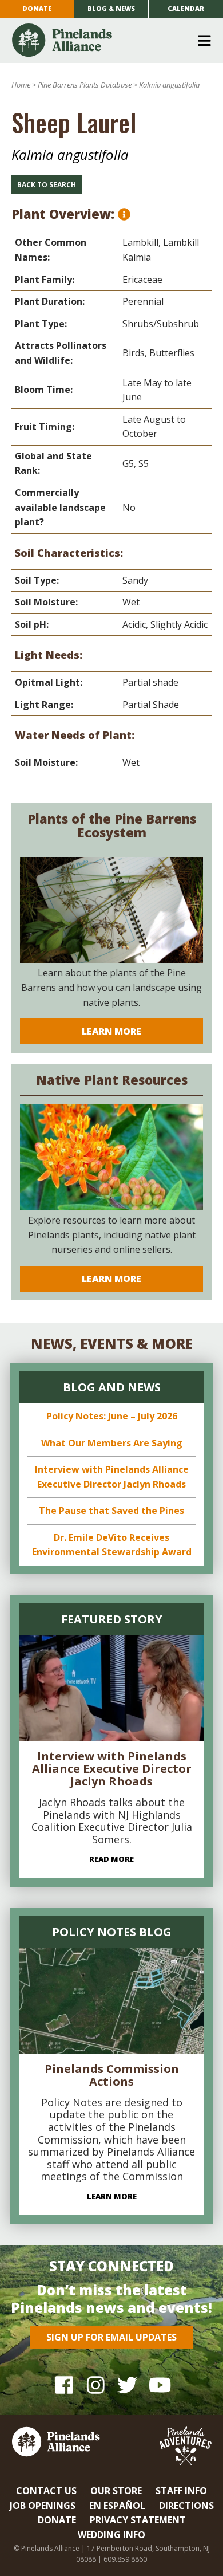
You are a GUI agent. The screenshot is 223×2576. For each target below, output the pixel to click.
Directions (186, 2506)
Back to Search (47, 185)
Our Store (116, 2491)
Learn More (111, 1031)
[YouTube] (159, 2385)
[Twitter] (127, 2385)
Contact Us (46, 2491)
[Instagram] (96, 2385)
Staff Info (181, 2491)
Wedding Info (111, 2535)
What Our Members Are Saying (112, 1443)
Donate (37, 8)
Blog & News (111, 8)
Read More (111, 1859)
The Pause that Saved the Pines (111, 1511)
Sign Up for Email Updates (111, 2337)
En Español (117, 2506)
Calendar (186, 8)
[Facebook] (64, 2385)
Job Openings (43, 2506)
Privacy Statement (138, 2520)
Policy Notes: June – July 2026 (112, 1416)
